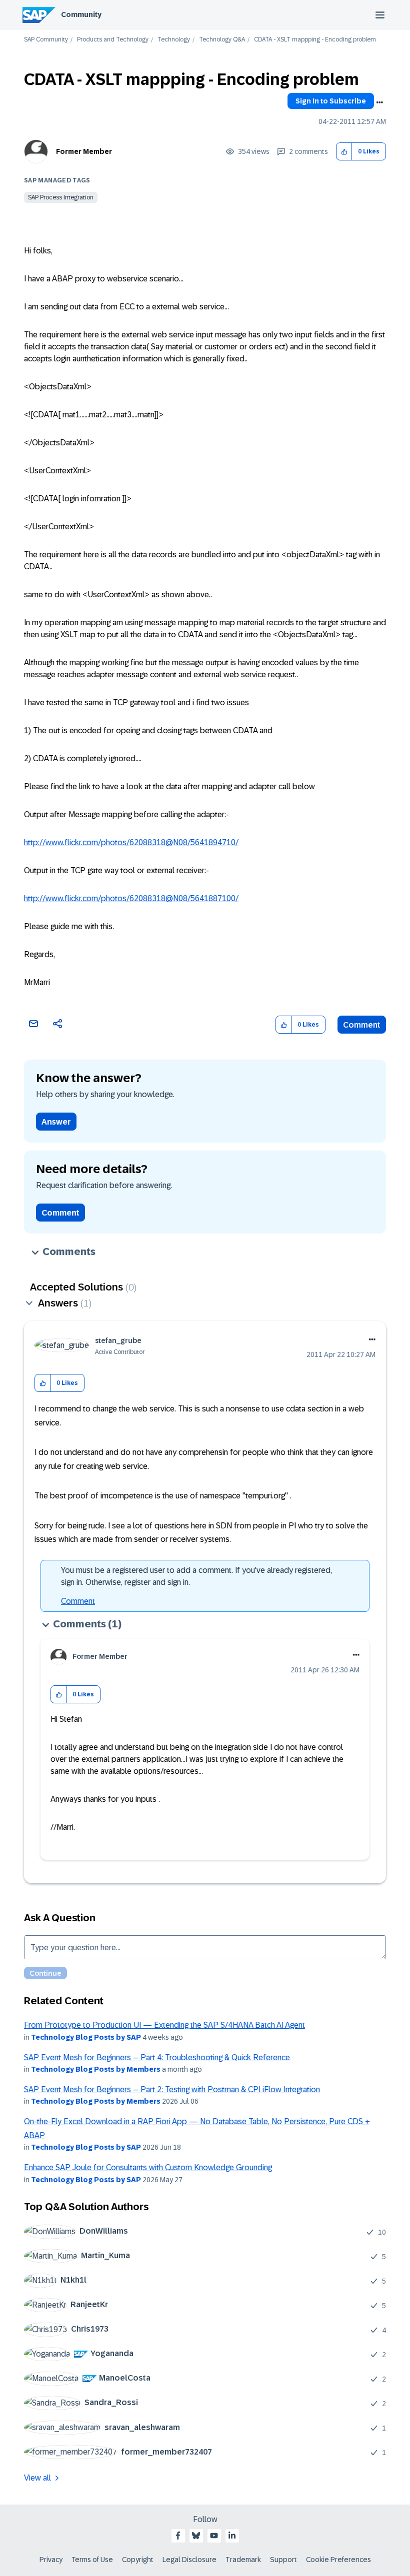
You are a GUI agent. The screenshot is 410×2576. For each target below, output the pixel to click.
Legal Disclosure (189, 2560)
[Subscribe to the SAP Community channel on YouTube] (214, 2536)
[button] (344, 152)
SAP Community (46, 40)
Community (81, 14)
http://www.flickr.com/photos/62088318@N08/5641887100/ (131, 898)
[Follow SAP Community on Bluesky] (196, 2536)
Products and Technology (113, 40)
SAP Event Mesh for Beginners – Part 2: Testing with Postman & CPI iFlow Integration (172, 2089)
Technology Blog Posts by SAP (86, 2037)
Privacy (51, 2560)
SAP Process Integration (61, 197)
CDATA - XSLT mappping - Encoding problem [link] (315, 40)
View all (37, 2478)
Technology (174, 40)
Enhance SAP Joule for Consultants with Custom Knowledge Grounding (148, 2167)
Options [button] (379, 102)
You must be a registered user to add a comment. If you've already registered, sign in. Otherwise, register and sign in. (196, 1576)
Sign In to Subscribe (331, 101)
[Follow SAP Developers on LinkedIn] (232, 2536)
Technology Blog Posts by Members (96, 2069)
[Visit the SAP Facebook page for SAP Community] (178, 2536)
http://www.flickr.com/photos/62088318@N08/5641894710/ (131, 842)
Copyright (138, 2560)
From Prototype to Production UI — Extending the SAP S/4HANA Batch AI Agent (164, 2025)
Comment (362, 1025)
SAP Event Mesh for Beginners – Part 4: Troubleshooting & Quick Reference (157, 2057)
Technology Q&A (222, 40)
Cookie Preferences (338, 2560)
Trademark (243, 2560)
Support (283, 2560)
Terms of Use (92, 2560)
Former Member (84, 151)
